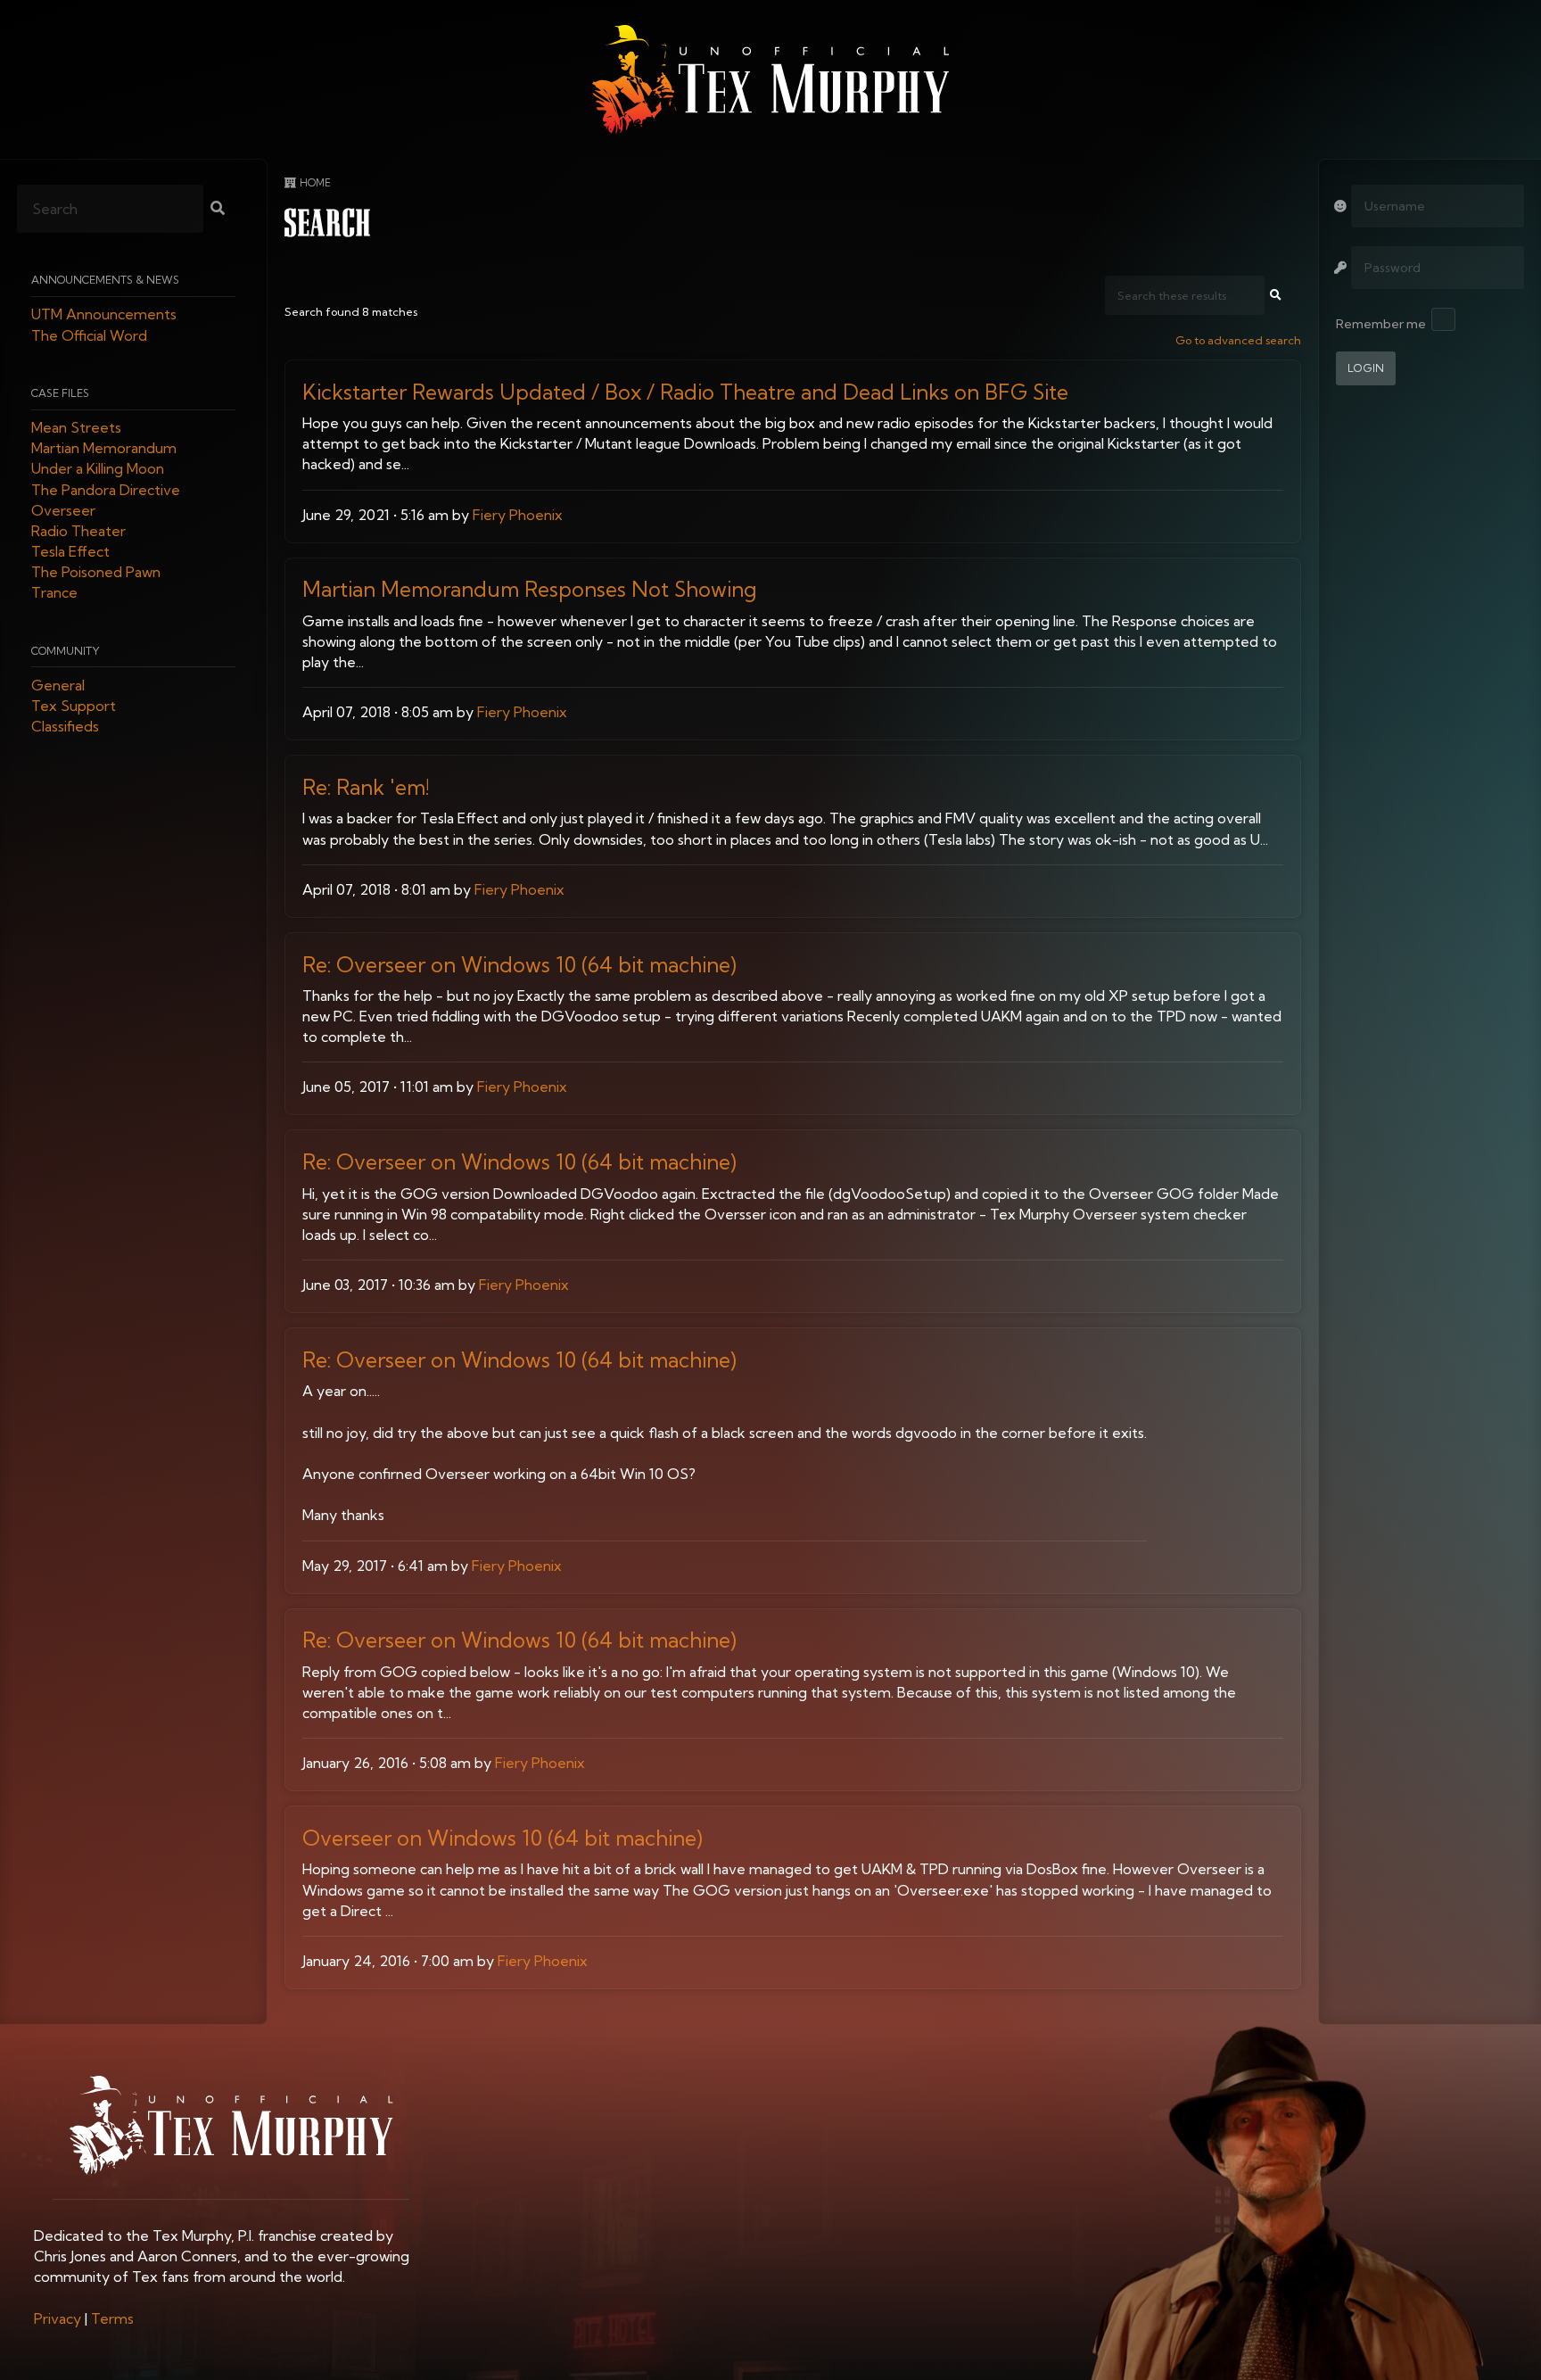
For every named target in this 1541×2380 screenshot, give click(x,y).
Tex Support (74, 707)
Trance (54, 593)
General (58, 685)
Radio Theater (78, 531)
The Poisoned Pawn (96, 573)
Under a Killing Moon (98, 469)
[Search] (218, 210)
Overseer (63, 510)
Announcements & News (105, 281)
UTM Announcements (104, 315)
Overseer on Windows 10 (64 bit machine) (503, 1838)
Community (66, 651)
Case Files (60, 393)
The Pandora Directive (106, 490)
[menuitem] (58, 2318)
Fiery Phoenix (518, 515)
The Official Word (89, 335)
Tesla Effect (70, 552)
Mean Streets (76, 427)
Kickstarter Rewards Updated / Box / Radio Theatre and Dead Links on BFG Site (685, 392)
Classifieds (65, 727)
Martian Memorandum (104, 449)
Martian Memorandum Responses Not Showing (530, 589)
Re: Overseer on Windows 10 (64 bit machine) (519, 965)
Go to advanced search (1238, 340)
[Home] (770, 79)
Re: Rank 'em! (366, 787)
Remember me (1381, 324)
